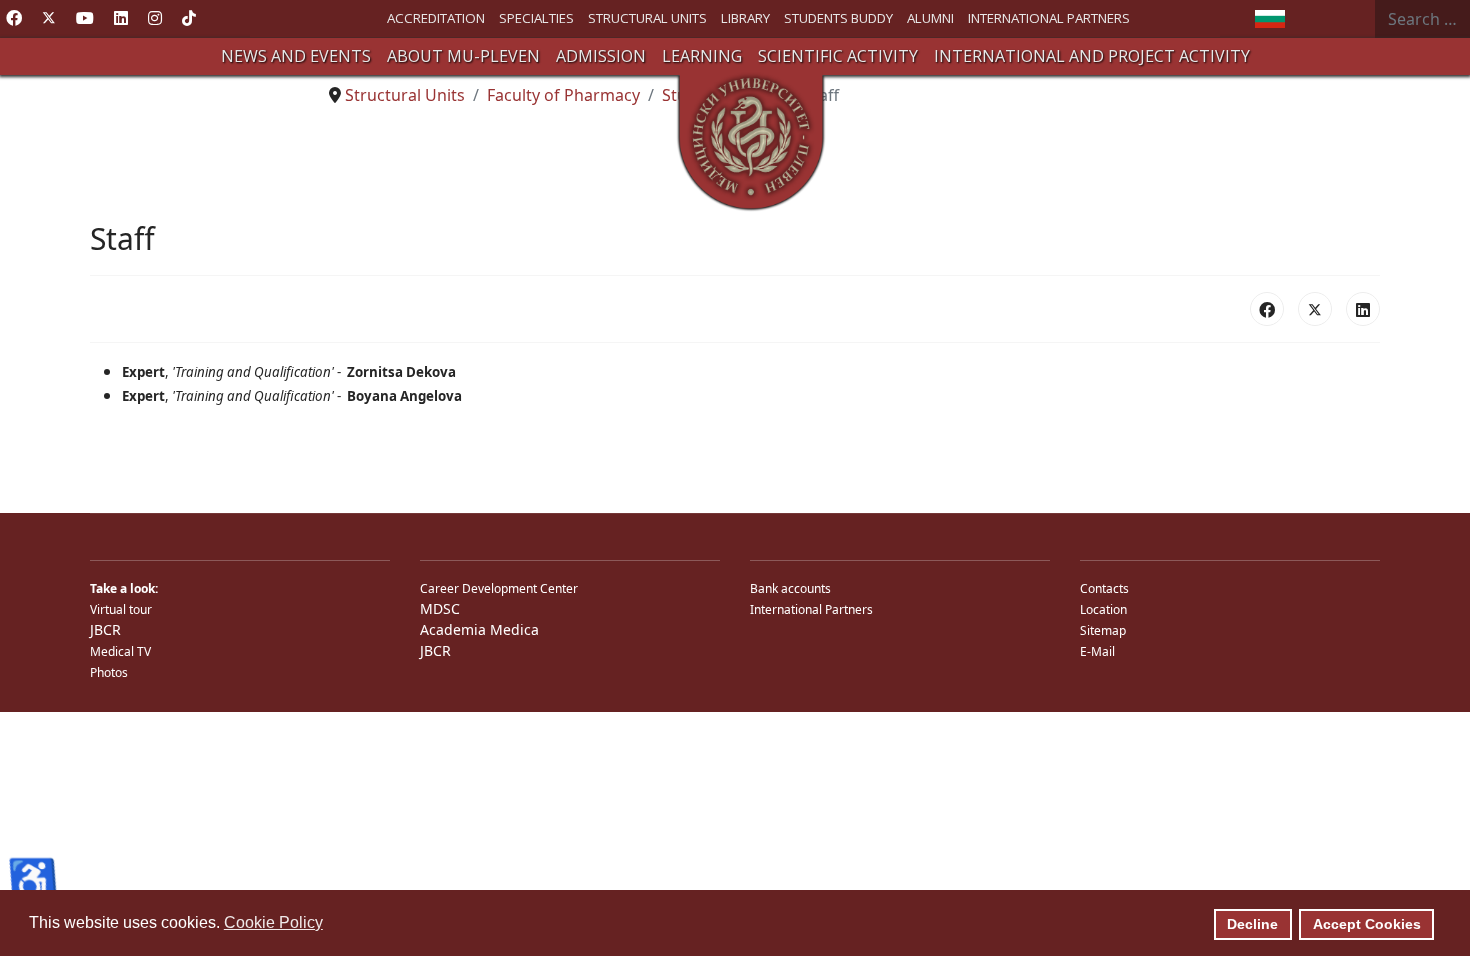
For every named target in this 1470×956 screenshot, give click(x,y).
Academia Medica (479, 629)
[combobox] (1422, 19)
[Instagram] (155, 18)
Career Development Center (499, 588)
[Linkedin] (121, 18)
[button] (296, 56)
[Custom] (189, 18)
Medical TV (120, 651)
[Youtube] (85, 18)
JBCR (105, 629)
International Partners (811, 609)
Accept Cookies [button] (1367, 924)
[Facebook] (14, 18)
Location (1103, 609)
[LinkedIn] (1363, 309)
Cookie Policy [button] (273, 922)
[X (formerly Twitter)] (1315, 309)
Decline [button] (1252, 924)
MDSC (440, 608)
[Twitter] (49, 18)
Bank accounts (790, 588)
